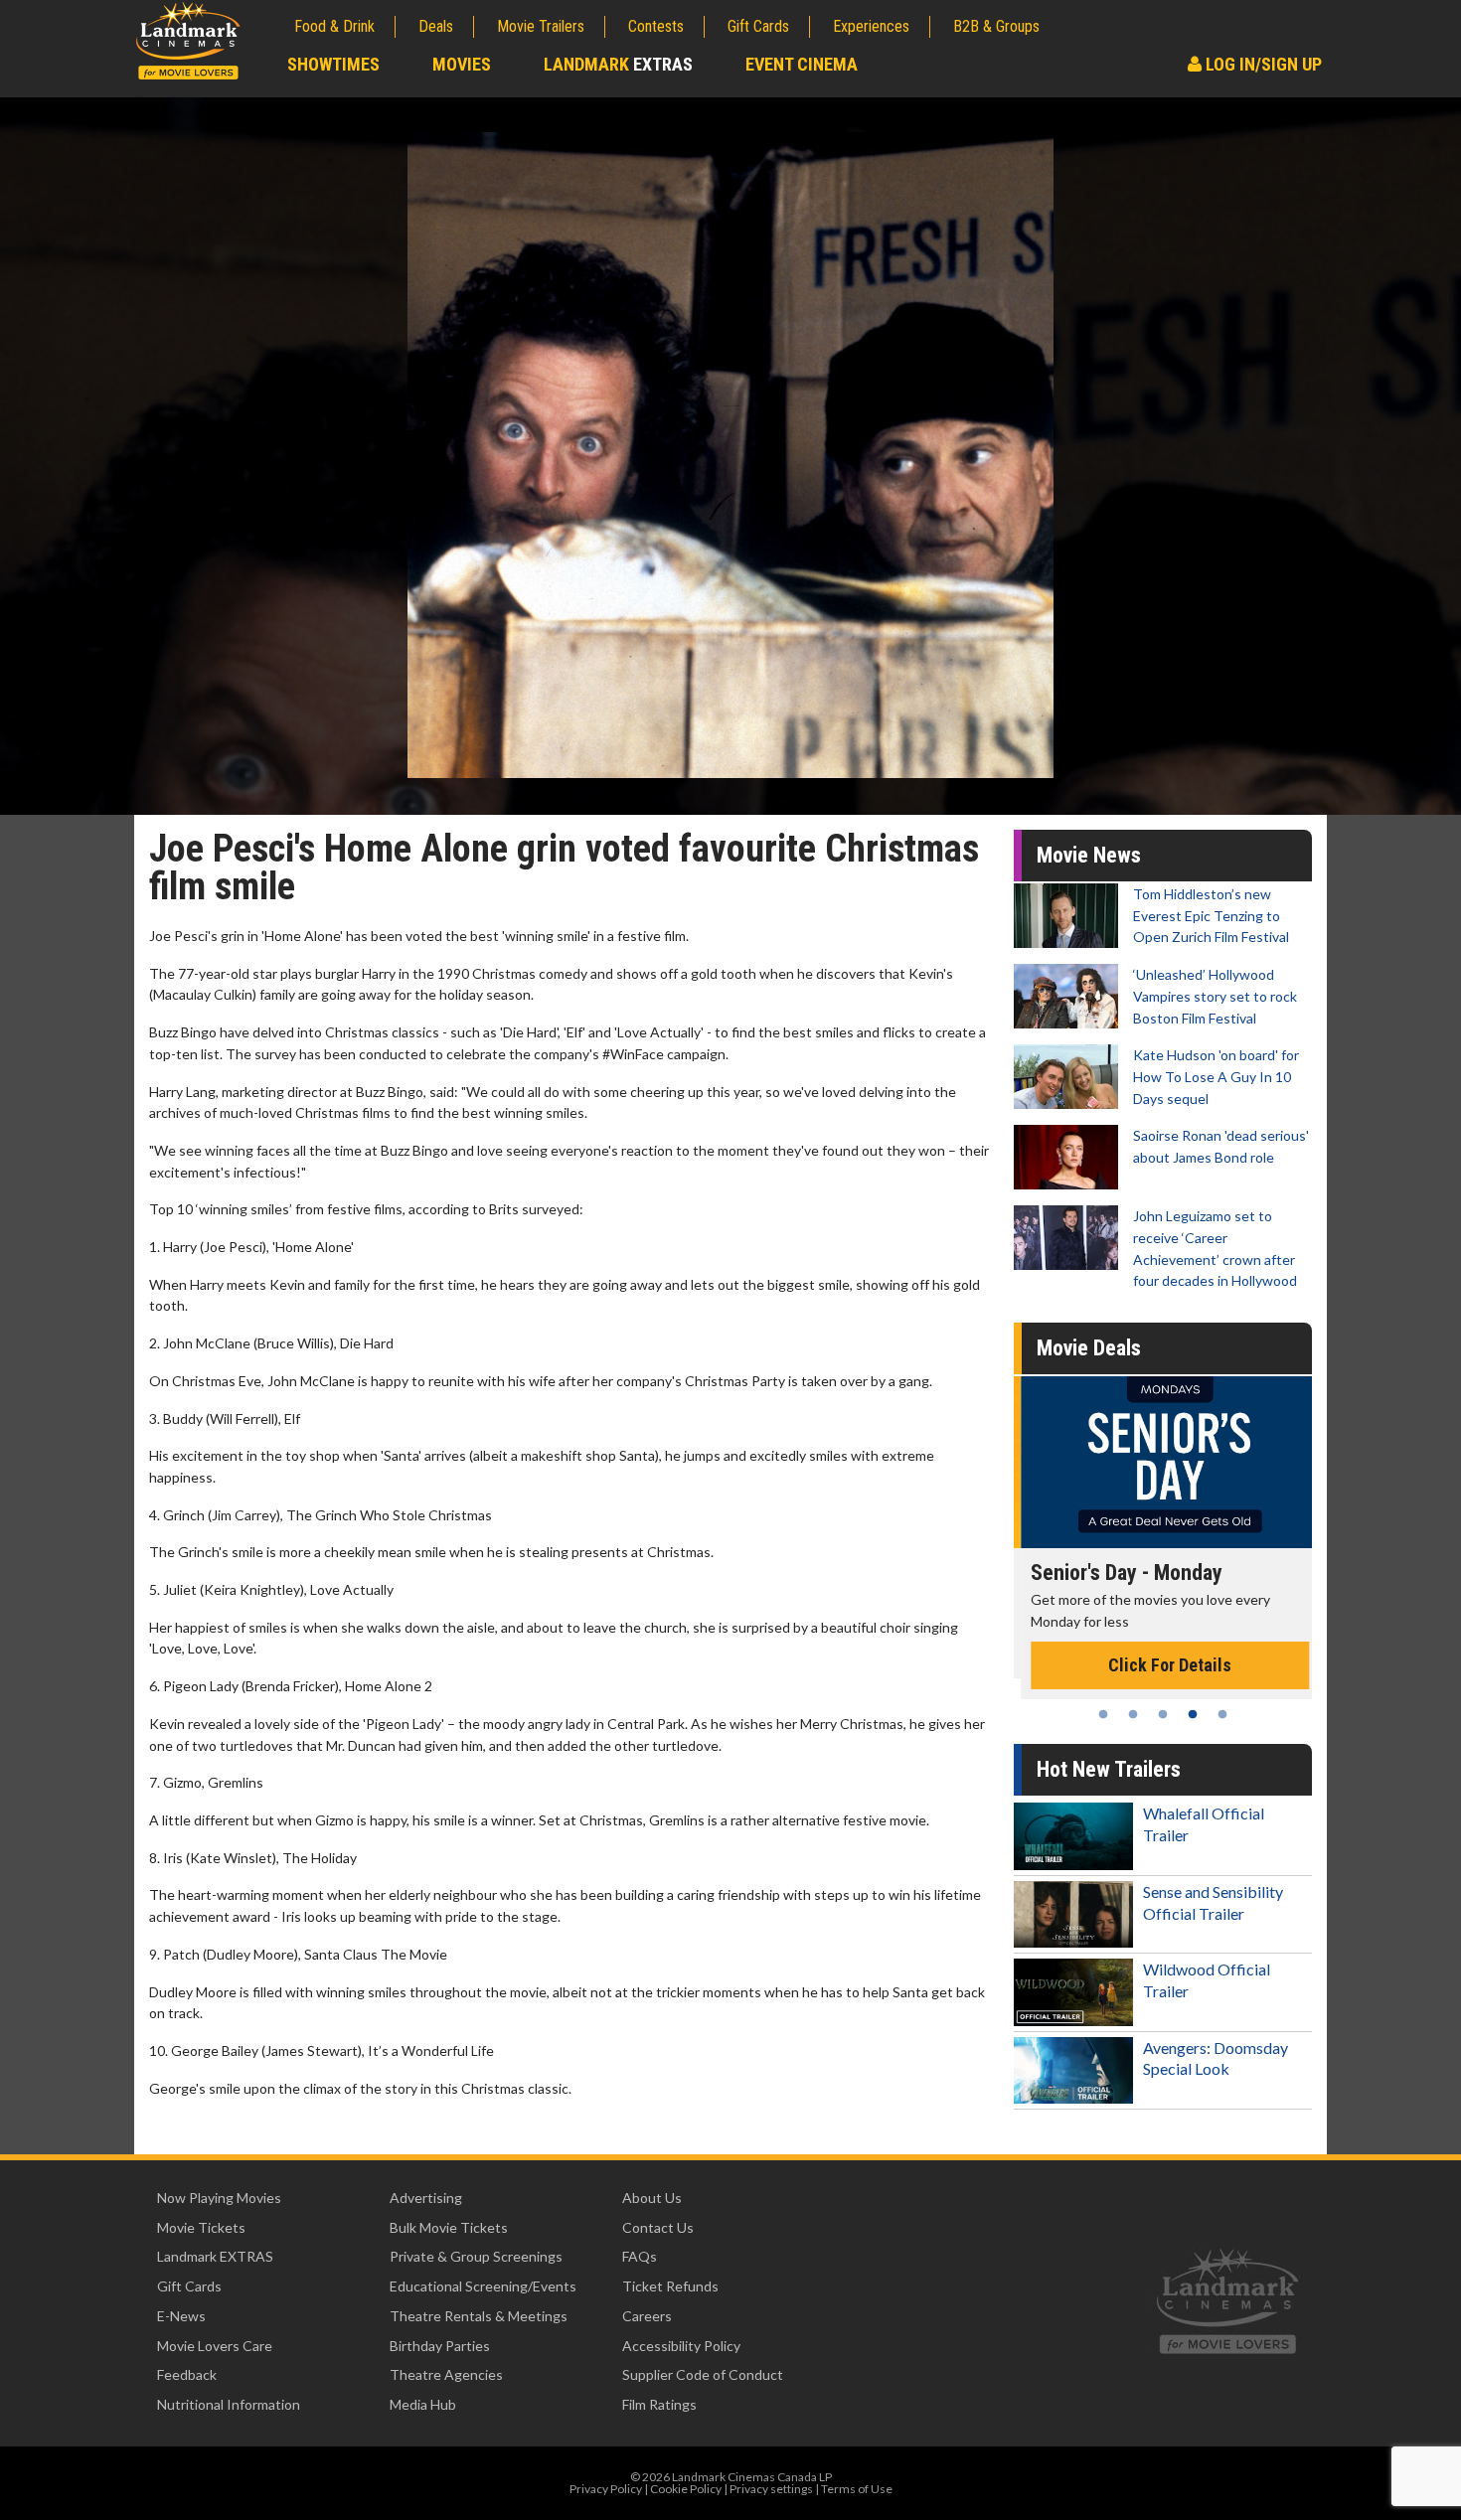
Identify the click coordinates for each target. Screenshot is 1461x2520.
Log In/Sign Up (1262, 64)
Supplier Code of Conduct (703, 2374)
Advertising (426, 2198)
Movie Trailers (541, 26)
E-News (181, 2316)
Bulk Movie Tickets (449, 2227)
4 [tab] (1193, 1714)
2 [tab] (1133, 1714)
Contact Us (658, 2227)
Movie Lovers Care (215, 2346)
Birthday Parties (440, 2346)
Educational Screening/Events (483, 2286)
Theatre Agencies (446, 2374)
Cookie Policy (686, 2489)
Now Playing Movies (219, 2198)
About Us (652, 2198)
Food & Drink (334, 26)
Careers (647, 2316)
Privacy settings (771, 2489)
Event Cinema (802, 64)
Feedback (187, 2374)
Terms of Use (857, 2489)
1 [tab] (1103, 1714)
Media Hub (423, 2404)
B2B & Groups (996, 26)
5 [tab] (1222, 1714)
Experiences (871, 26)
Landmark (618, 64)
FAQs (640, 2256)
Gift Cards (758, 26)
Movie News (1089, 855)
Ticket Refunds (670, 2286)
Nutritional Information (229, 2404)
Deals (436, 26)
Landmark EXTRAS (215, 2256)
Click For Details (1163, 1665)
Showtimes (333, 64)
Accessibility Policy (681, 2346)
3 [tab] (1163, 1714)
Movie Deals (1089, 1348)
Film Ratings (659, 2404)
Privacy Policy (606, 2489)
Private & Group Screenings (476, 2256)
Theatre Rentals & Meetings (479, 2316)
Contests (656, 26)
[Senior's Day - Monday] (1163, 1462)
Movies (462, 64)
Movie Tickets (201, 2227)
